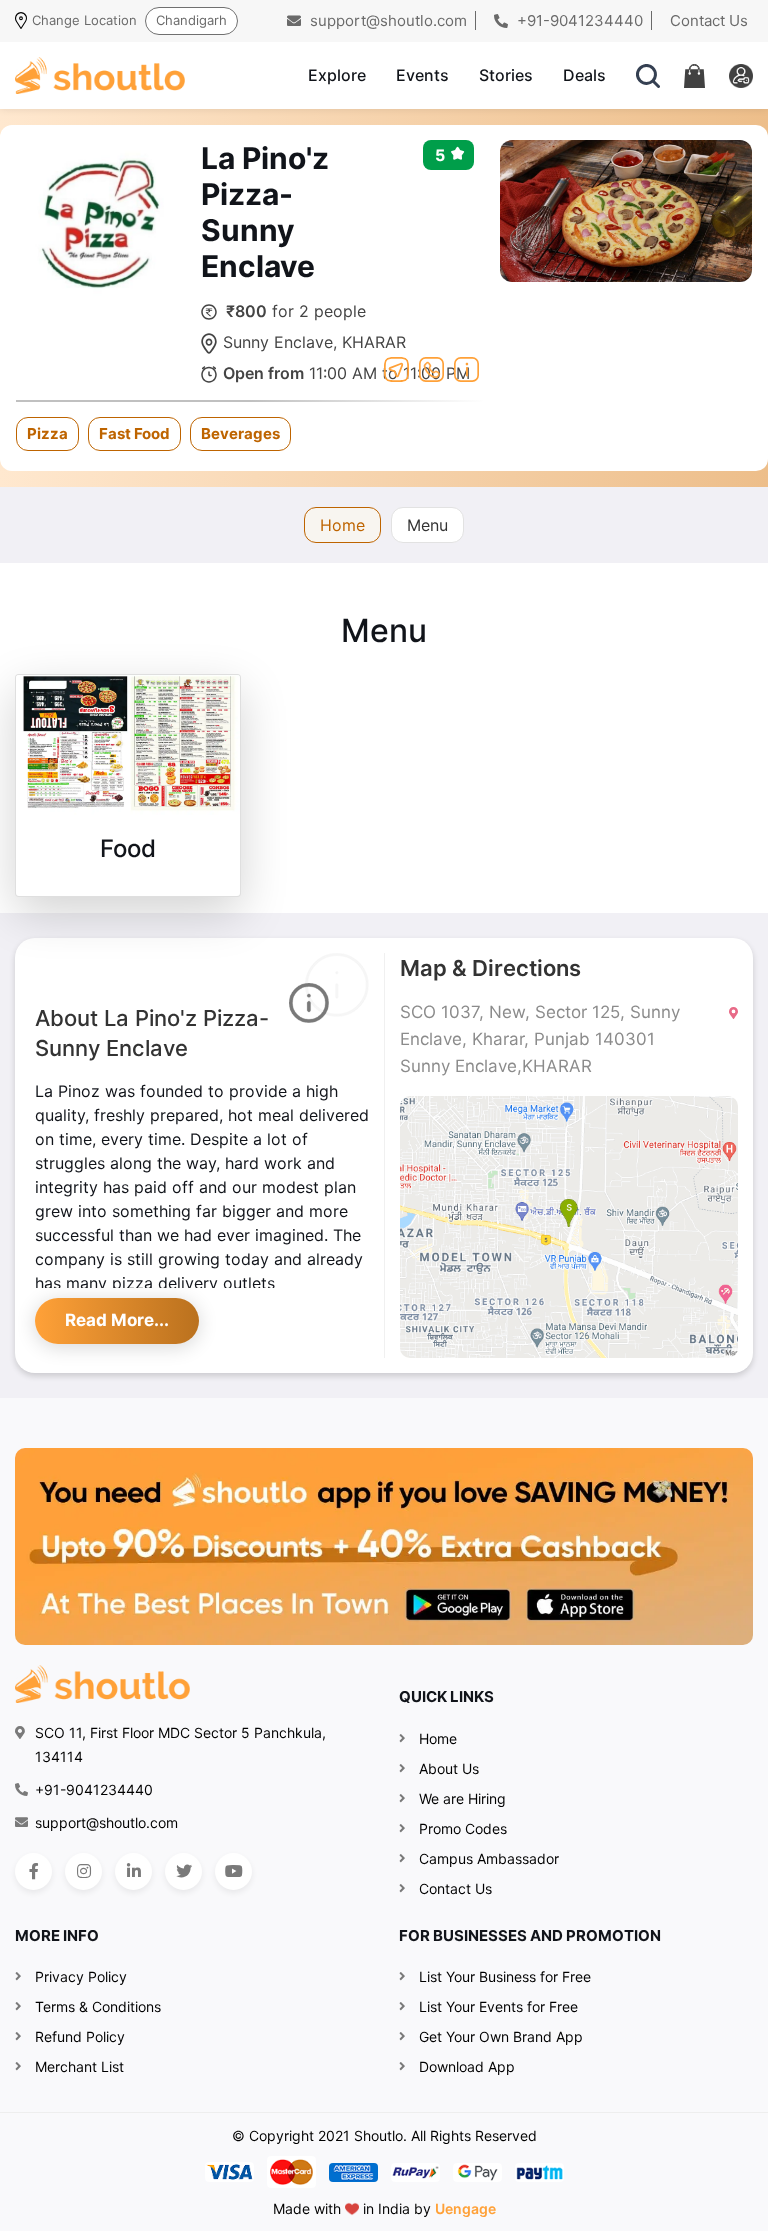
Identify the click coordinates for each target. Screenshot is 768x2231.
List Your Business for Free (505, 1976)
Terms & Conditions (98, 2006)
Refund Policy (80, 2036)
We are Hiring (462, 1798)
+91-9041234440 (578, 20)
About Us (449, 1768)
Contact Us (709, 20)
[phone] (431, 367)
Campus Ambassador (489, 1858)
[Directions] (396, 367)
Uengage (465, 2208)
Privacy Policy (81, 1976)
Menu (427, 525)
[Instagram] (83, 1871)
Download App (467, 2066)
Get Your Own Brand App (501, 2036)
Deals (584, 75)
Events (422, 75)
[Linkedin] (133, 1871)
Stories (506, 75)
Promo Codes (463, 1828)
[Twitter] (183, 1871)
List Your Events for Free (498, 2006)
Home (342, 525)
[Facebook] (33, 1871)
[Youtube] (233, 1871)
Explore (337, 75)
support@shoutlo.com (386, 20)
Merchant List (79, 2066)
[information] (466, 367)
